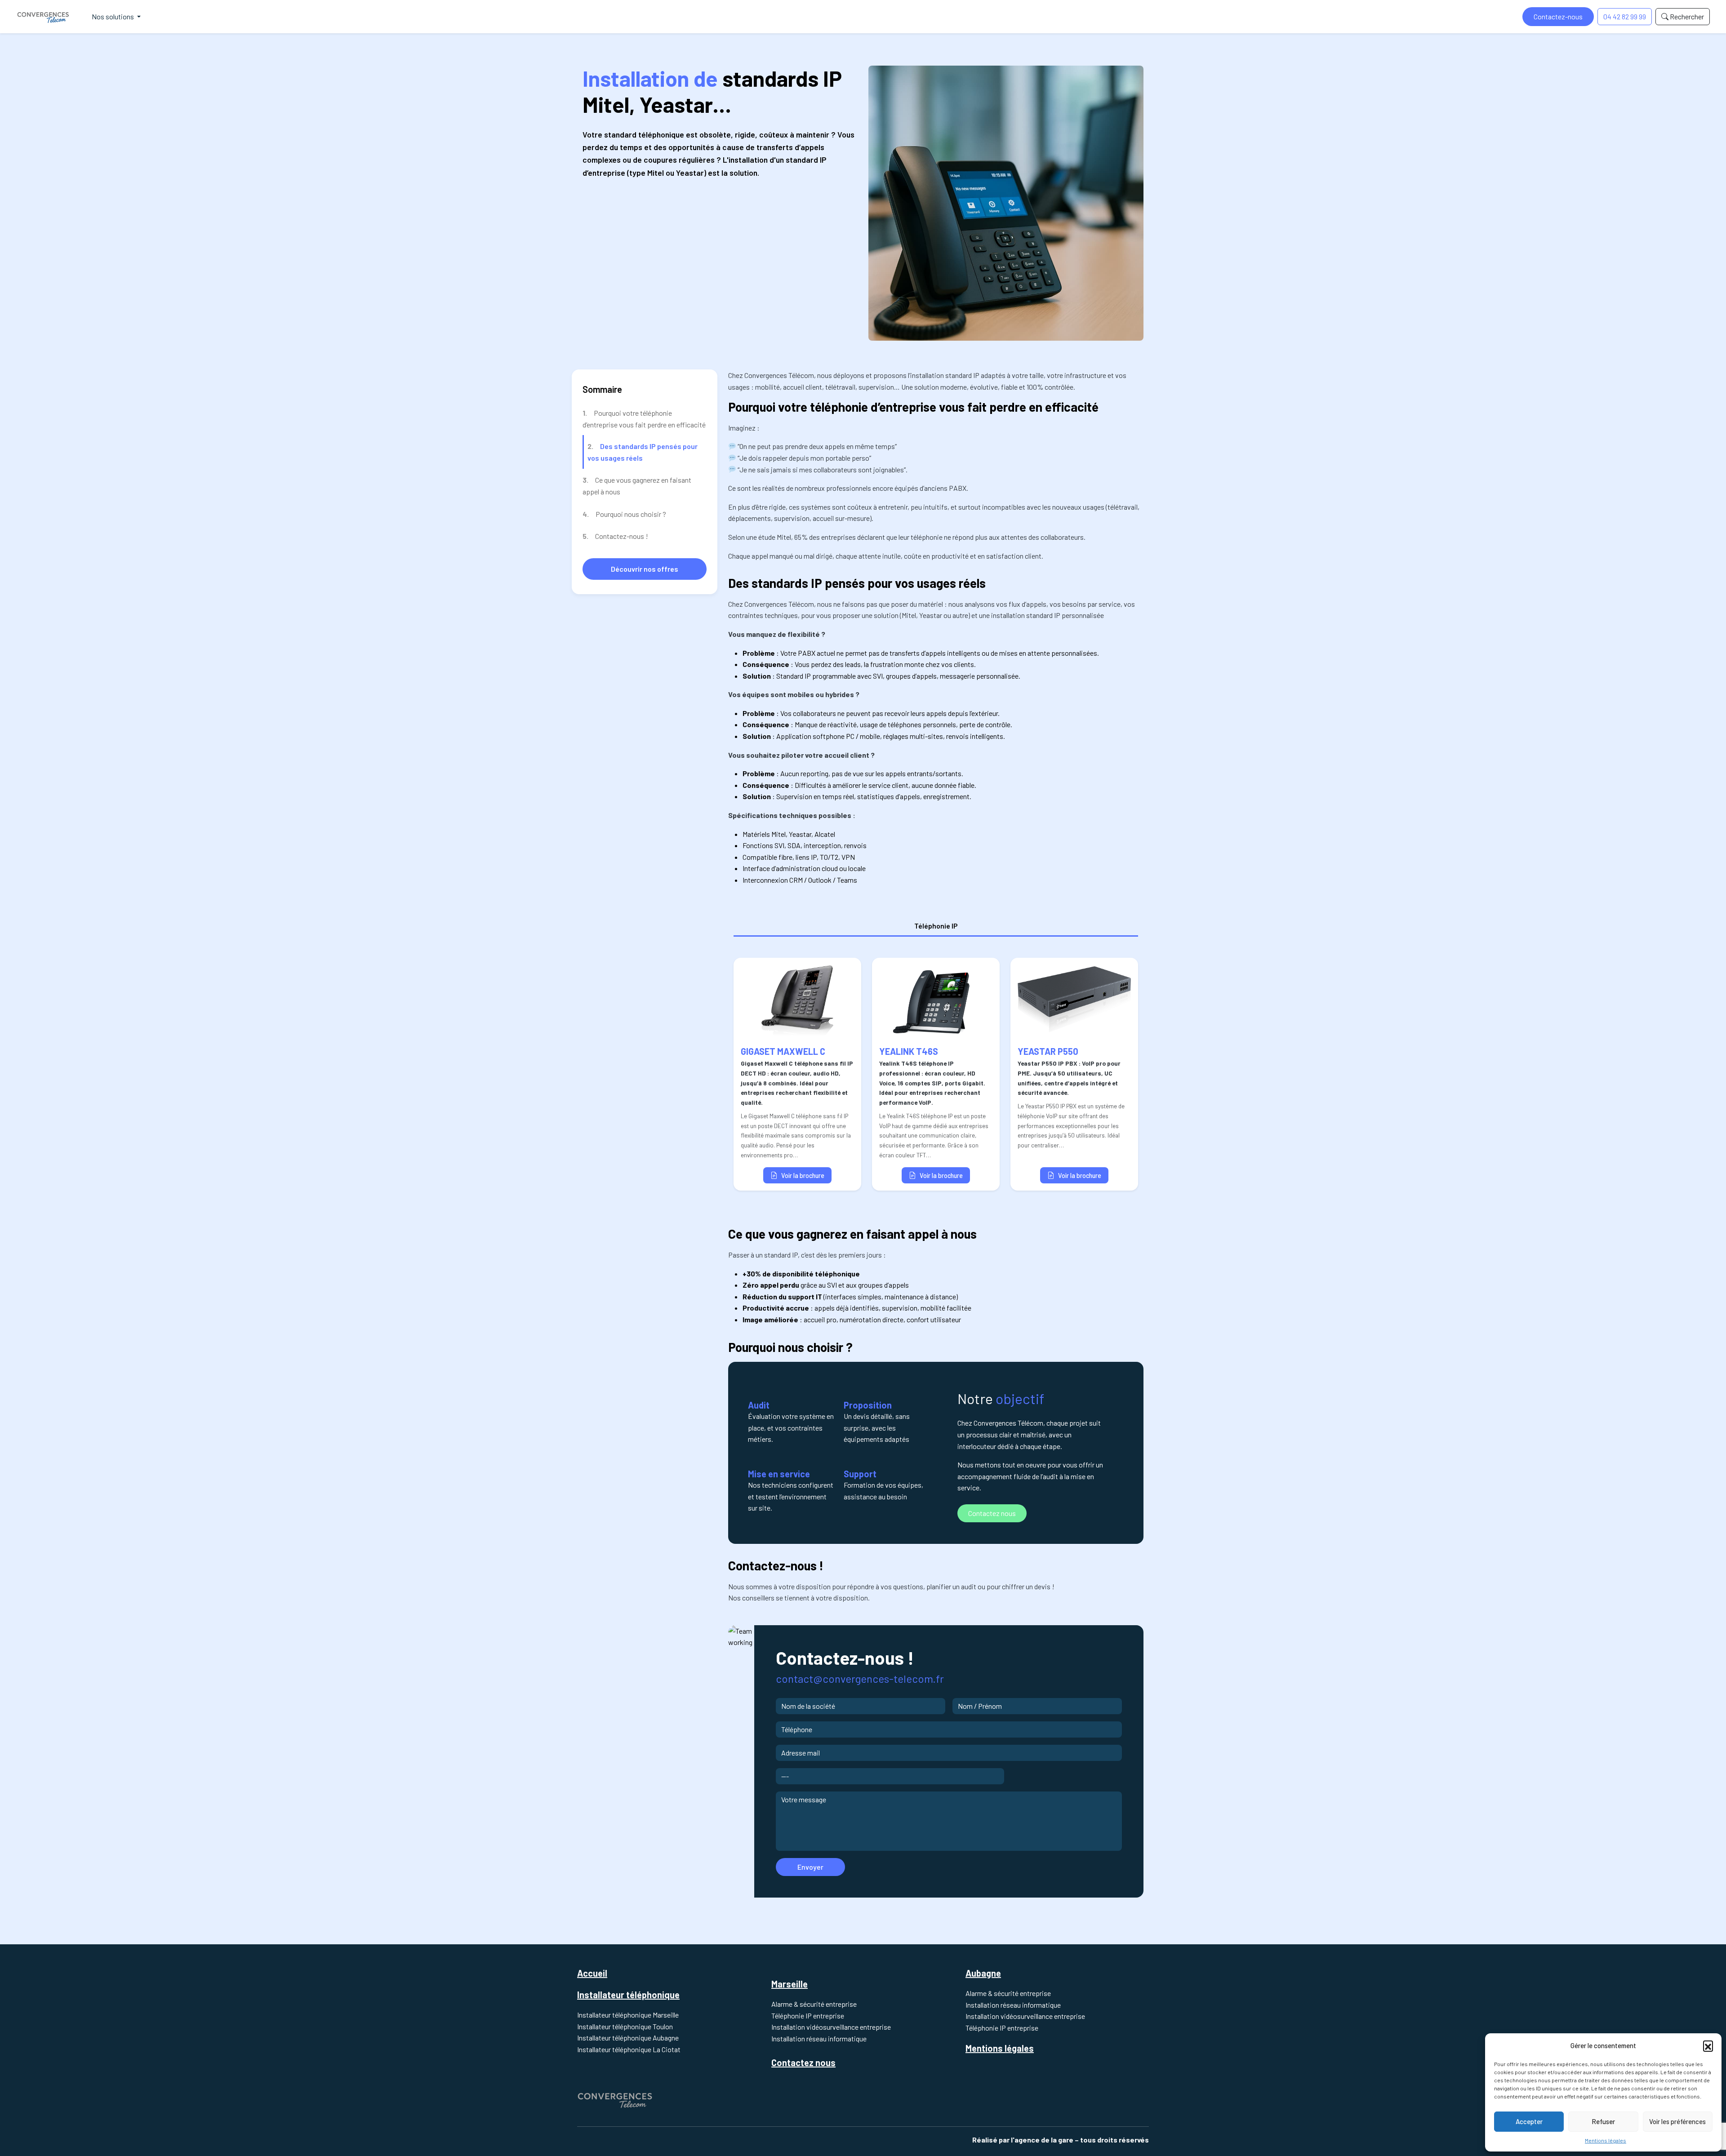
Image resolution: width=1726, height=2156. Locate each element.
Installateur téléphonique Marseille (628, 2015)
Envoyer (810, 1867)
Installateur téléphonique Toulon (625, 2026)
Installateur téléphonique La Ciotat (629, 2049)
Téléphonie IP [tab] (936, 926)
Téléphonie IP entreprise (808, 2016)
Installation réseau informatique (819, 2038)
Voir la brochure (803, 1176)
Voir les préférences (1677, 2121)
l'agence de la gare (1042, 2140)
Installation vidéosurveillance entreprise (831, 2027)
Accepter (1529, 2121)
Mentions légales (1606, 2140)
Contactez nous (992, 1513)
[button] (1708, 2045)
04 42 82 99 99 (1625, 16)
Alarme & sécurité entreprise (814, 2004)
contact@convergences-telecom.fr (860, 1678)
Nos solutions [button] (113, 16)
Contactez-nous (1558, 16)
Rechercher (1686, 16)
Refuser (1603, 2121)
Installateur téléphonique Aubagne (628, 2038)
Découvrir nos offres (645, 569)
